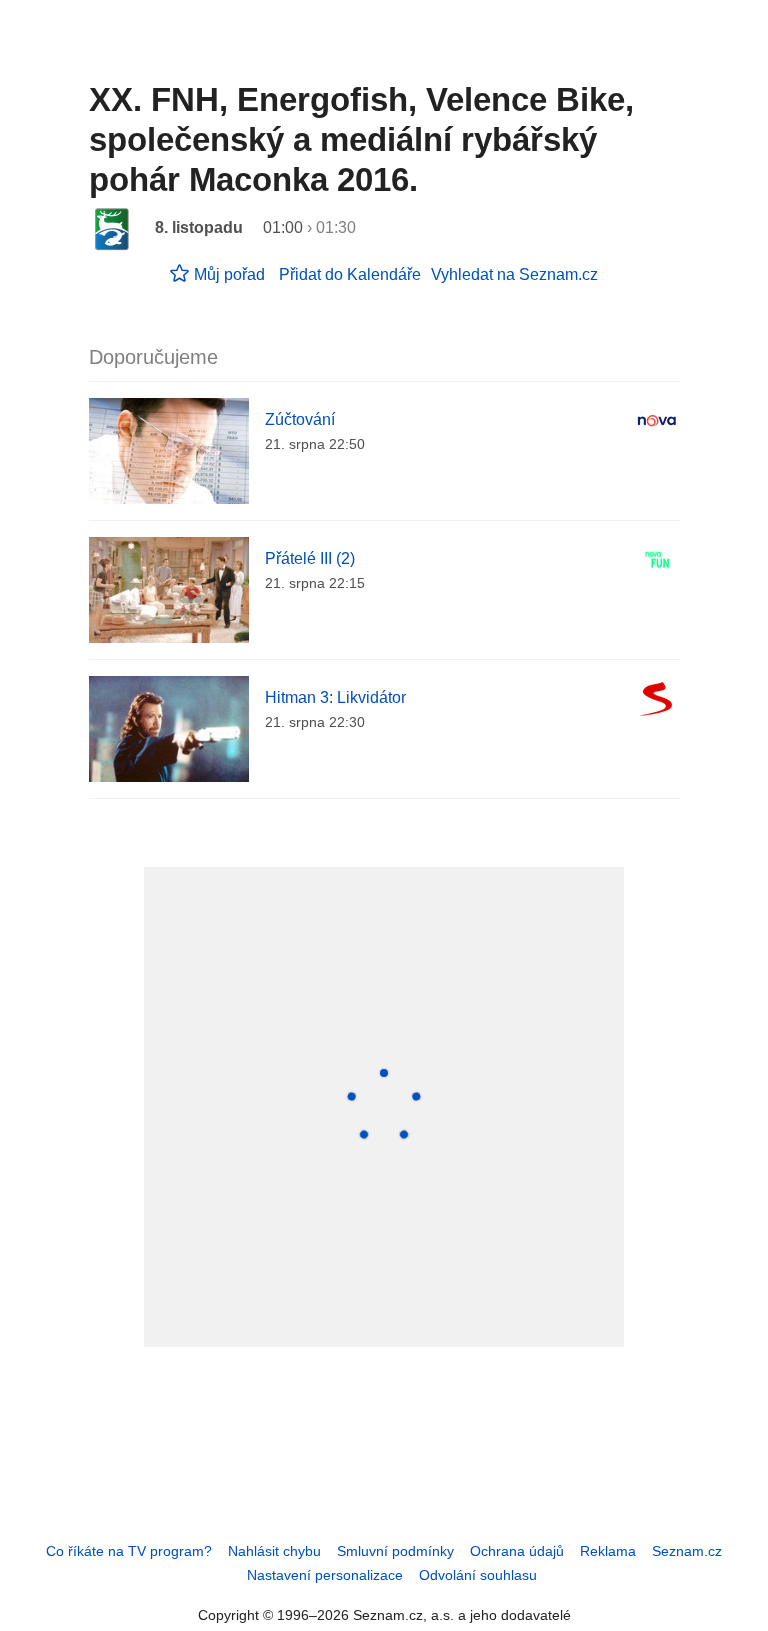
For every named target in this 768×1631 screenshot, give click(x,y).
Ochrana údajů (517, 1551)
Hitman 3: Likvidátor (335, 697)
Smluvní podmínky (395, 1551)
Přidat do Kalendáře (350, 274)
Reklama (608, 1551)
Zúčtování (300, 419)
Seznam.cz (687, 1551)
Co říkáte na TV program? (129, 1551)
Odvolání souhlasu (478, 1575)
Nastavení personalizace (325, 1575)
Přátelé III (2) (310, 558)
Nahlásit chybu (274, 1551)
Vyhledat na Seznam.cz (514, 274)
